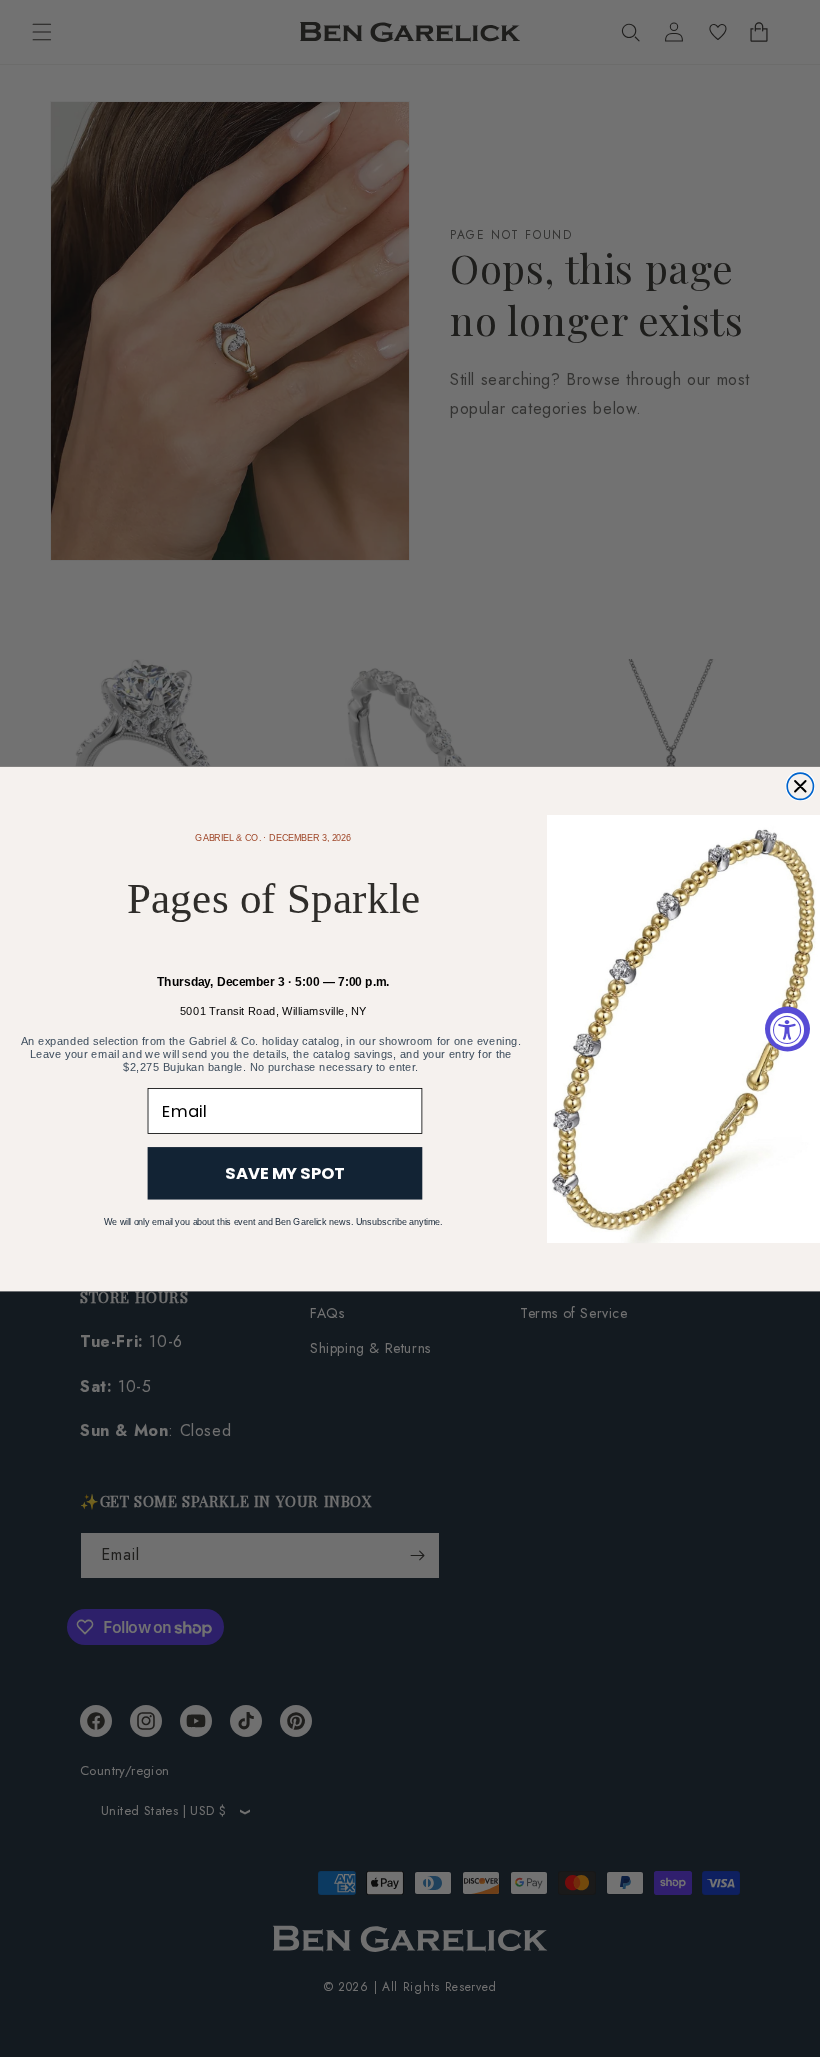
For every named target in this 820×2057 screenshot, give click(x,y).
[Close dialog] (800, 786)
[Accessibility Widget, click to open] (787, 1028)
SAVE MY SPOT (285, 1172)
